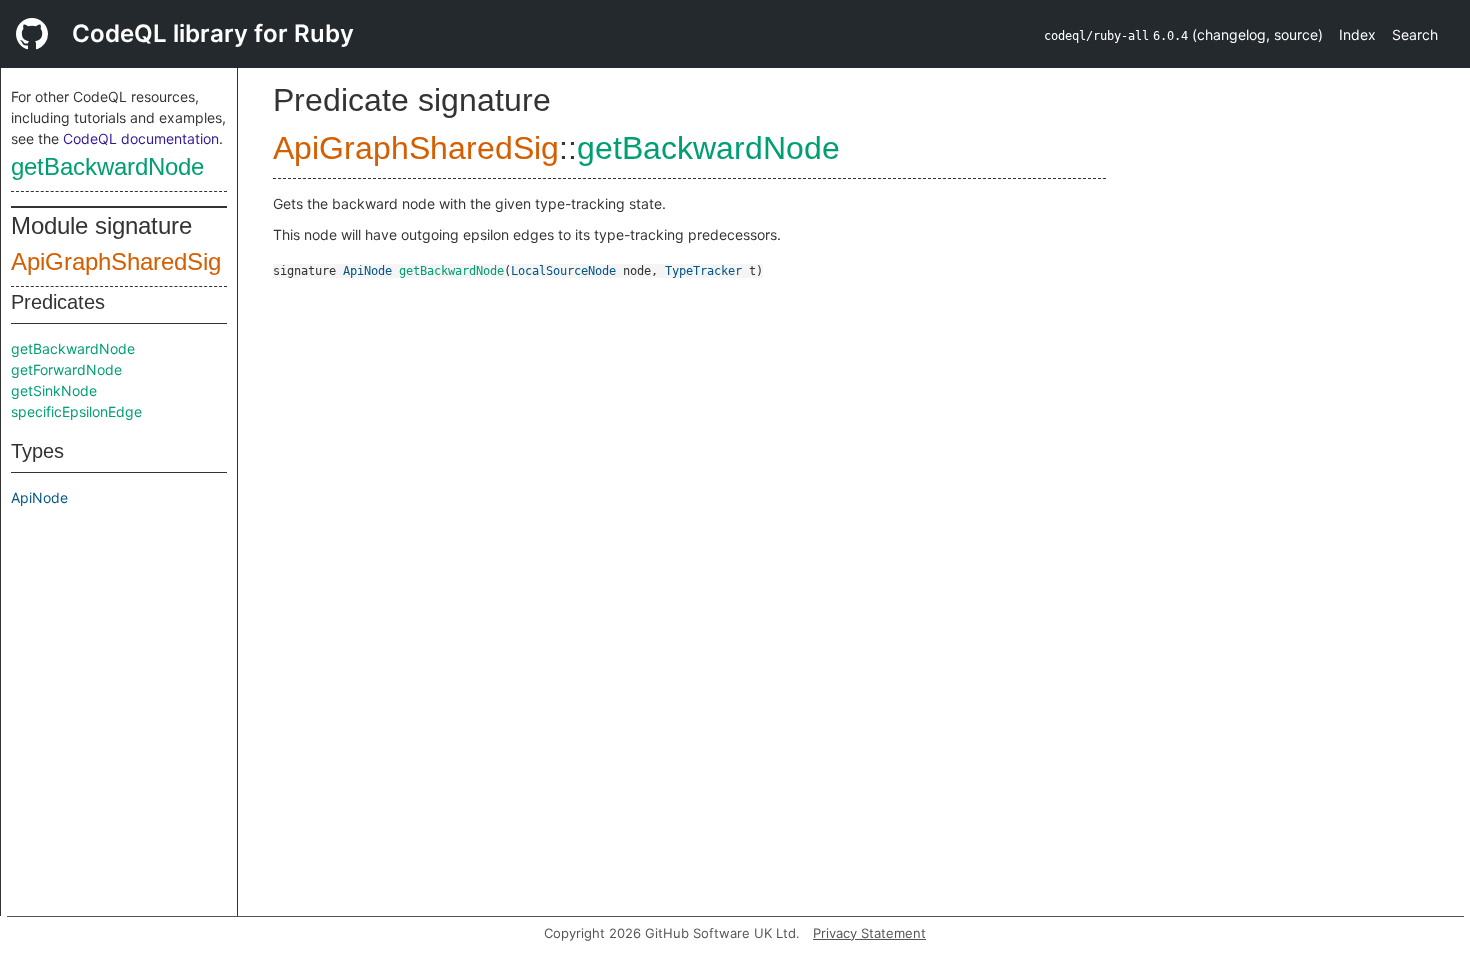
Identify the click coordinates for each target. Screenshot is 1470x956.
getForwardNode (66, 369)
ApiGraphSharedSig (116, 261)
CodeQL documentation (141, 138)
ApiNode (39, 497)
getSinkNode (54, 390)
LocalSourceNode (563, 271)
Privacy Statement (869, 933)
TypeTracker (703, 271)
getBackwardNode (107, 166)
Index (1357, 34)
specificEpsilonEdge (76, 411)
